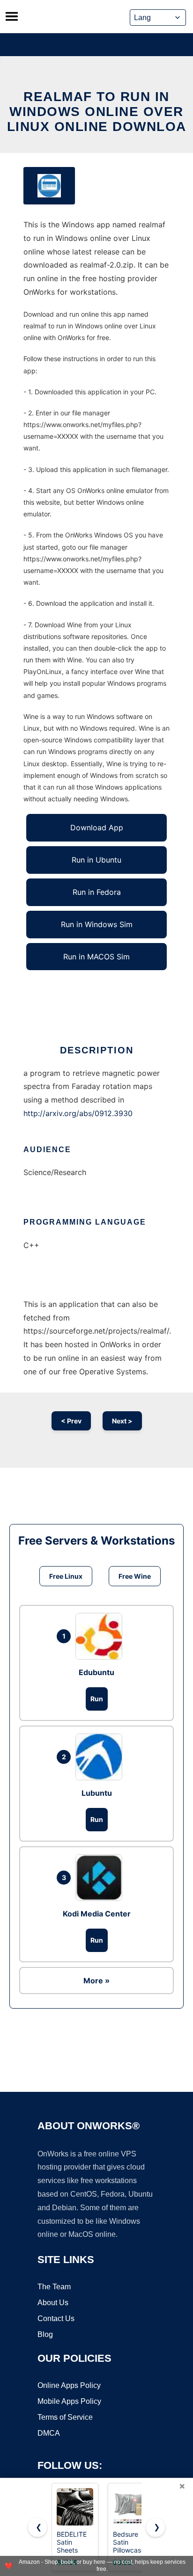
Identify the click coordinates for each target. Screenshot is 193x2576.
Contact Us (56, 2318)
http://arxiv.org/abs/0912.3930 (78, 1113)
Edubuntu (96, 1672)
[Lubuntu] (101, 1757)
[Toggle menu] (12, 16)
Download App (97, 827)
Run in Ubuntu (96, 860)
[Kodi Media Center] (101, 1878)
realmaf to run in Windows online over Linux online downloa (97, 112)
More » (96, 1981)
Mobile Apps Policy (69, 2401)
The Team (54, 2287)
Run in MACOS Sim (96, 957)
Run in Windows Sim (97, 924)
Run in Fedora (97, 892)
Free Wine (135, 1576)
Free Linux (66, 1576)
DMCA (49, 2433)
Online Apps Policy (69, 2385)
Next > (122, 1421)
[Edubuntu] (101, 1636)
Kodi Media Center (97, 1914)
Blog (45, 2334)
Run (97, 1699)
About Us (53, 2303)
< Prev (71, 1421)
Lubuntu (97, 1793)
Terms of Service (65, 2417)
